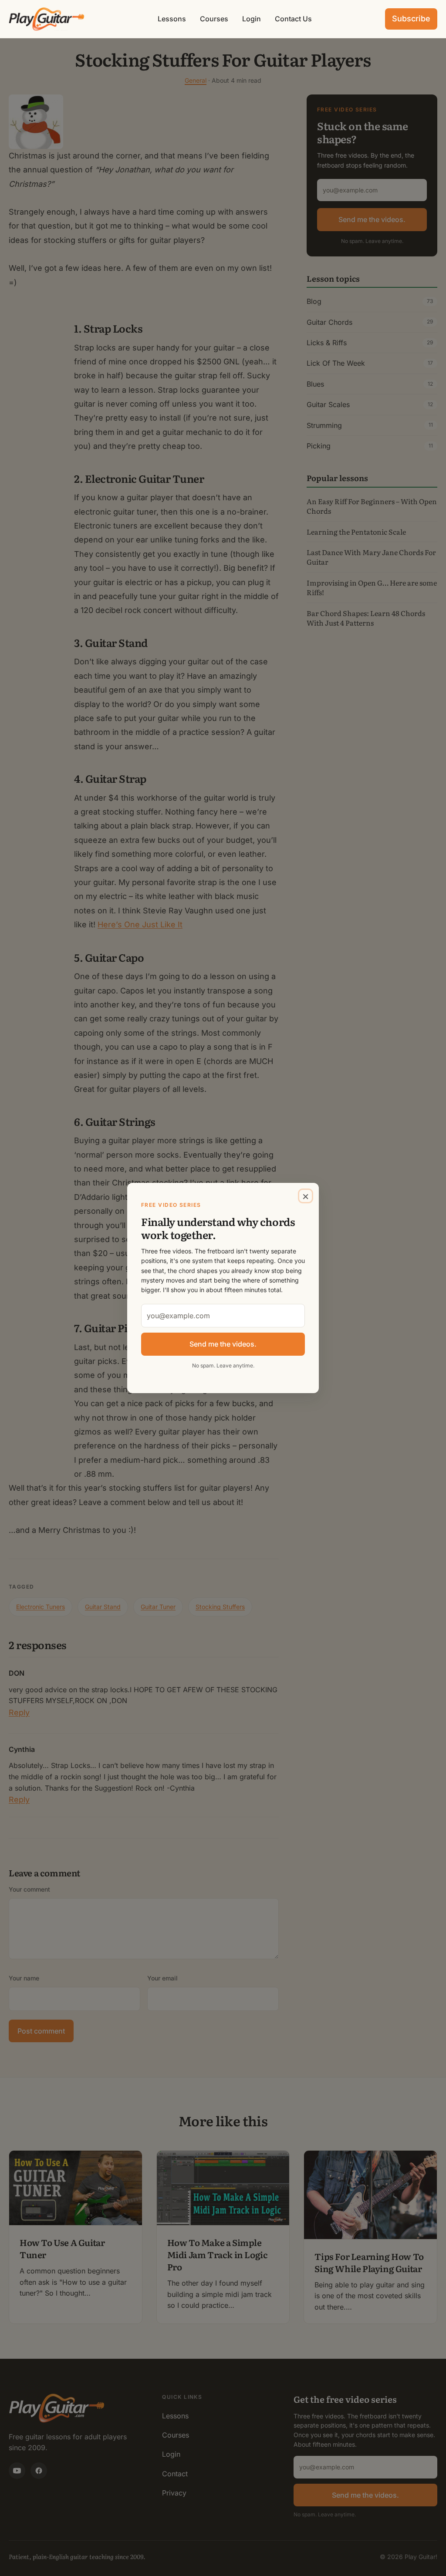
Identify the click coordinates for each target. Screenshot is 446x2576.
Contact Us (293, 19)
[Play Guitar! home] (47, 19)
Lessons (172, 19)
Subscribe (411, 19)
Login (252, 19)
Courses (214, 19)
